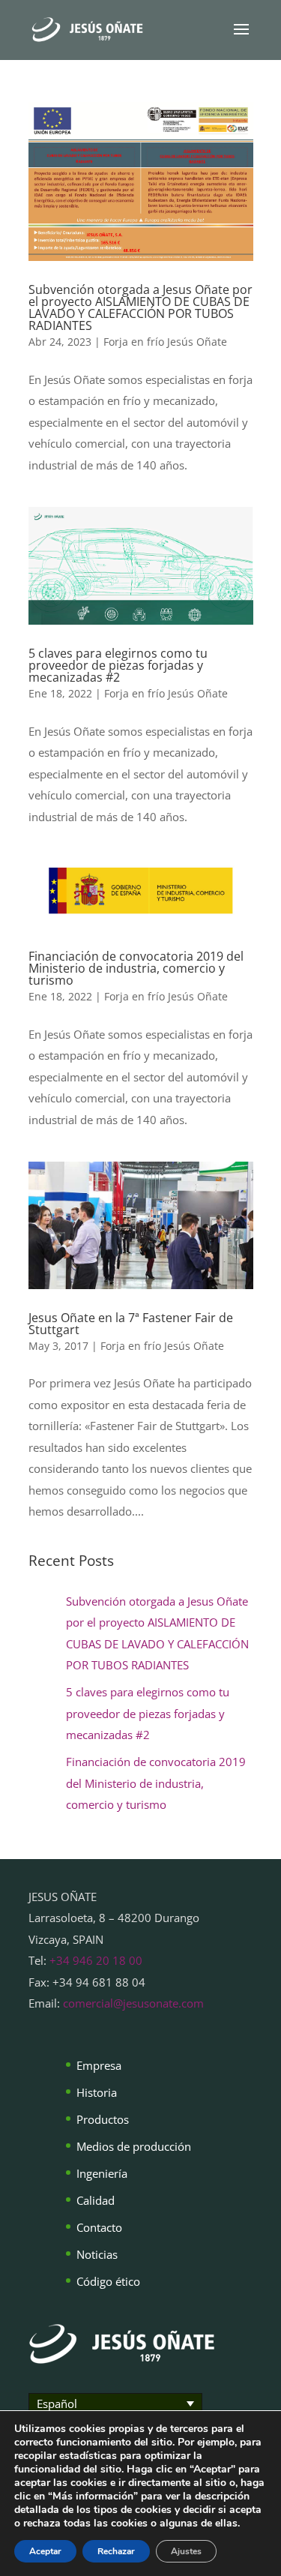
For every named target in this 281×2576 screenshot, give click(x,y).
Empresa (99, 2065)
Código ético (108, 2281)
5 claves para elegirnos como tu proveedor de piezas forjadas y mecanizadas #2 (118, 665)
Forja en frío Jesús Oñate (165, 342)
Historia (97, 2092)
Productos (103, 2119)
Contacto (99, 2227)
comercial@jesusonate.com (133, 2003)
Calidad (96, 2200)
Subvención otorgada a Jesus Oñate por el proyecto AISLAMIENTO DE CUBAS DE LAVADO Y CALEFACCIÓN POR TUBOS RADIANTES (140, 307)
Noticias (97, 2254)
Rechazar (116, 2551)
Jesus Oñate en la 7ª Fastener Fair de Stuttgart (131, 1324)
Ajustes (186, 2551)
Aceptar (45, 2551)
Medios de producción (134, 2146)
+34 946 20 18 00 (96, 1960)
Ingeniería (102, 2173)
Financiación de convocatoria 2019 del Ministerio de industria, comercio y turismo (136, 968)
